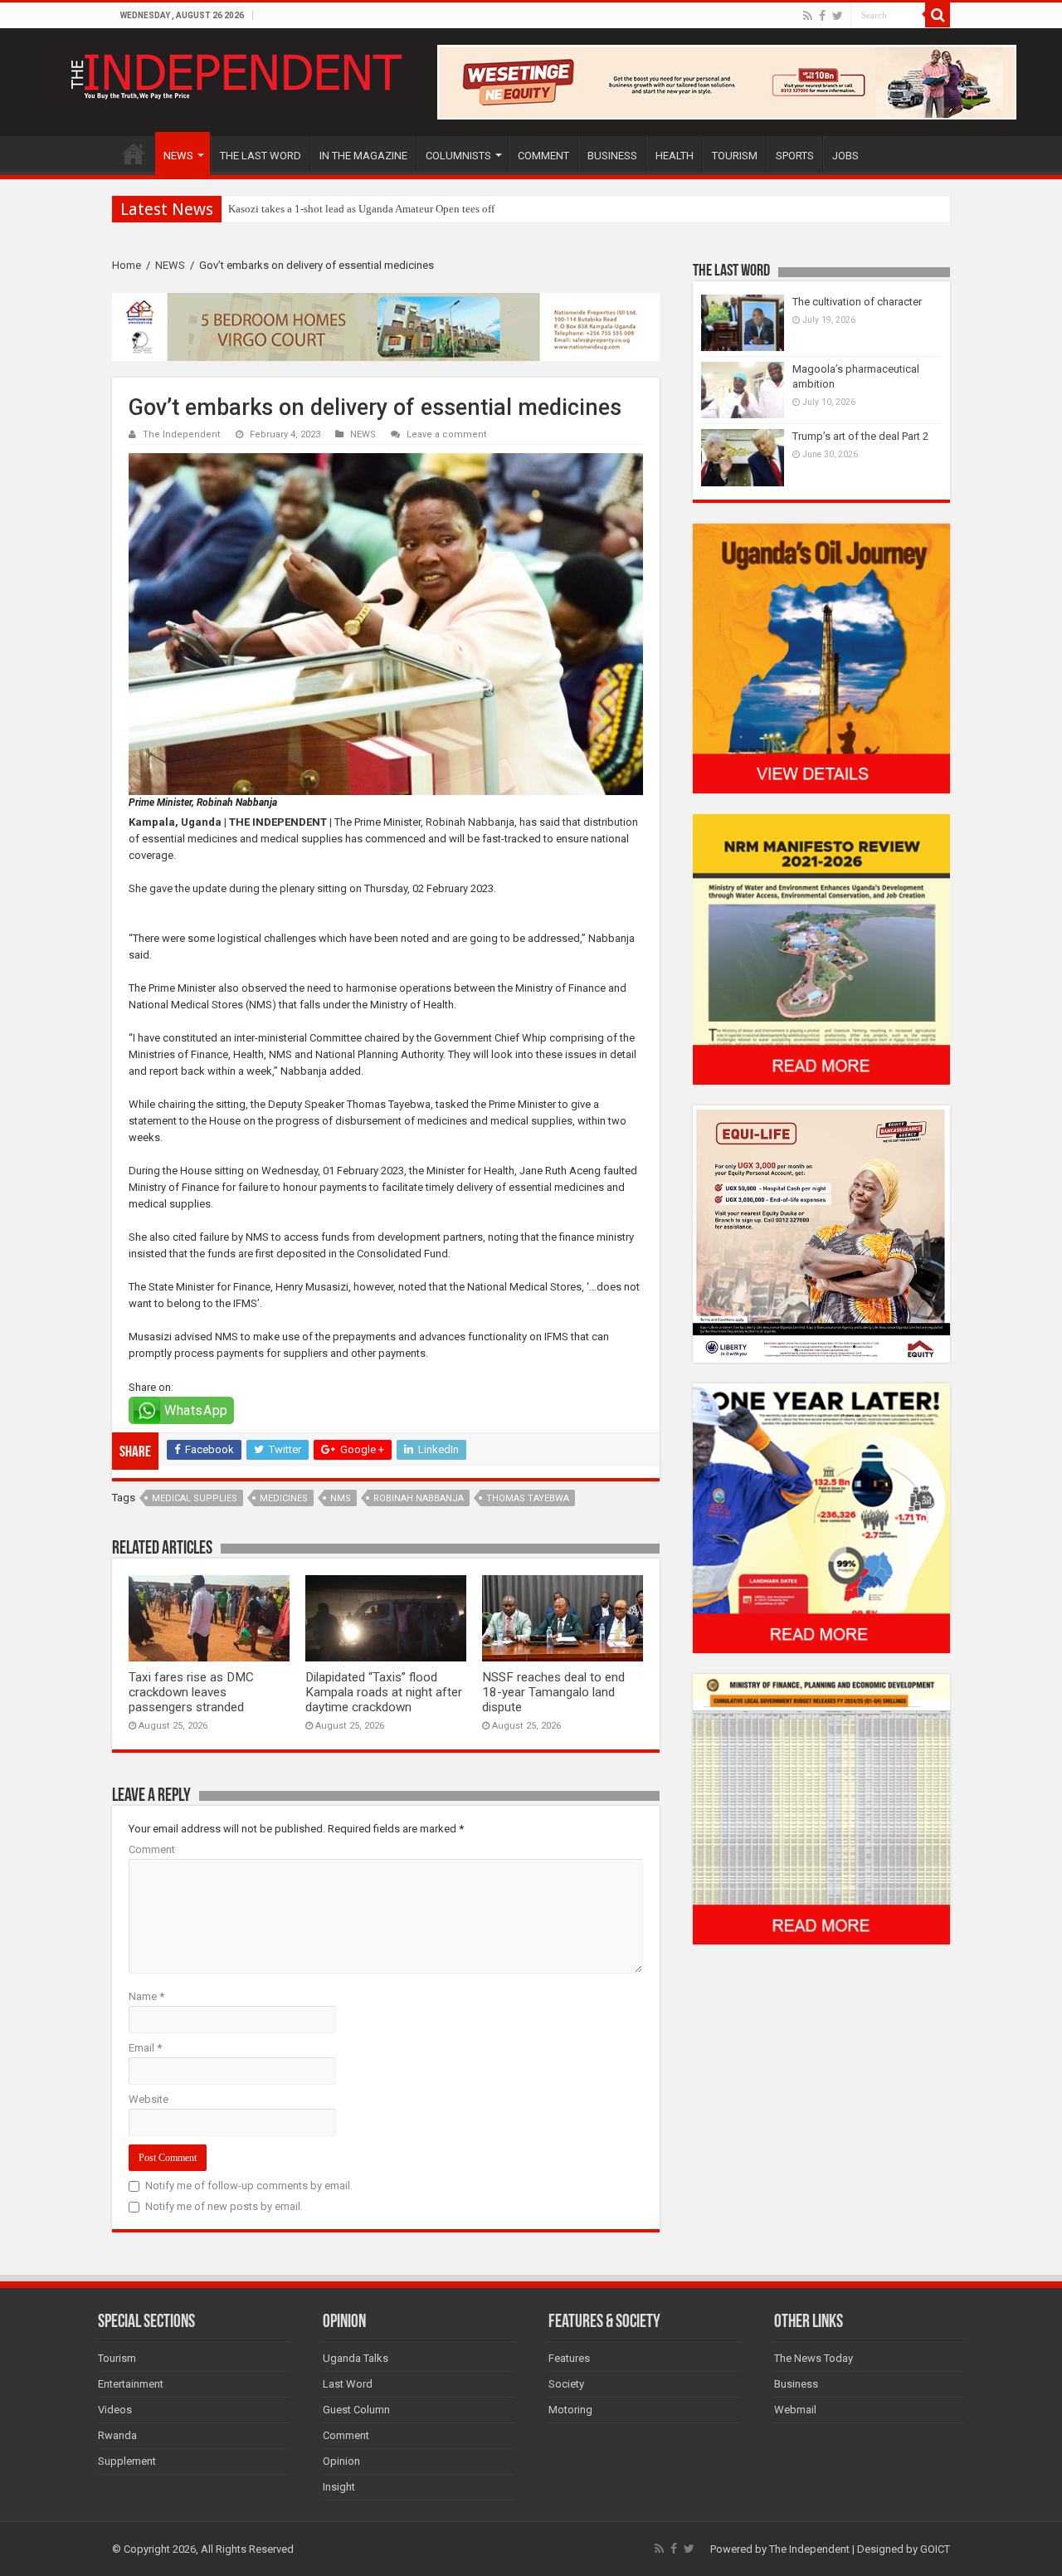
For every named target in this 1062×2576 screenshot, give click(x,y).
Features (569, 2358)
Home (127, 265)
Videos (115, 2410)
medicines (284, 1498)
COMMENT (543, 156)
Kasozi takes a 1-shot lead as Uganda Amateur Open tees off (361, 209)
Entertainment (131, 2384)
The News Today (814, 2358)
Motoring (570, 2410)
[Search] (938, 15)
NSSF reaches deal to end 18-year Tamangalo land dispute (553, 1692)
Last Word (348, 2384)
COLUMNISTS (458, 156)
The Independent (182, 434)
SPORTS (795, 156)
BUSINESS (612, 156)
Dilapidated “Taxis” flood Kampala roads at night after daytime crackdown (384, 1692)
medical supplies (195, 1498)
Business (796, 2384)
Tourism (117, 2358)
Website (149, 2099)
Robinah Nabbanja (419, 1498)
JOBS (845, 156)
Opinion (341, 2461)
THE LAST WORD (261, 156)
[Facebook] (822, 16)
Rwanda (117, 2435)
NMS (341, 1498)
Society (566, 2384)
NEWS (178, 156)
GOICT (935, 2549)
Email (145, 2048)
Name (146, 1996)
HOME (134, 154)
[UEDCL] (821, 1517)
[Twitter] (838, 16)
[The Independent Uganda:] (234, 73)
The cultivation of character (857, 302)
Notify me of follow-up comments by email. (249, 2186)
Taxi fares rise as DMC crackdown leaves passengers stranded (191, 1692)
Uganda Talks (356, 2358)
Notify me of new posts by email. (224, 2206)
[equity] (821, 1233)
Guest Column (356, 2410)
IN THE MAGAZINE (363, 156)
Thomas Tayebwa (528, 1498)
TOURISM (735, 156)
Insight (339, 2487)
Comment (152, 1849)
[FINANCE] (821, 1809)
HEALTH (675, 156)
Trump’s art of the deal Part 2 (860, 436)
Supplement (127, 2461)
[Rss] (808, 16)
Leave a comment (447, 434)
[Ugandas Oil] (821, 658)
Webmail (795, 2410)
